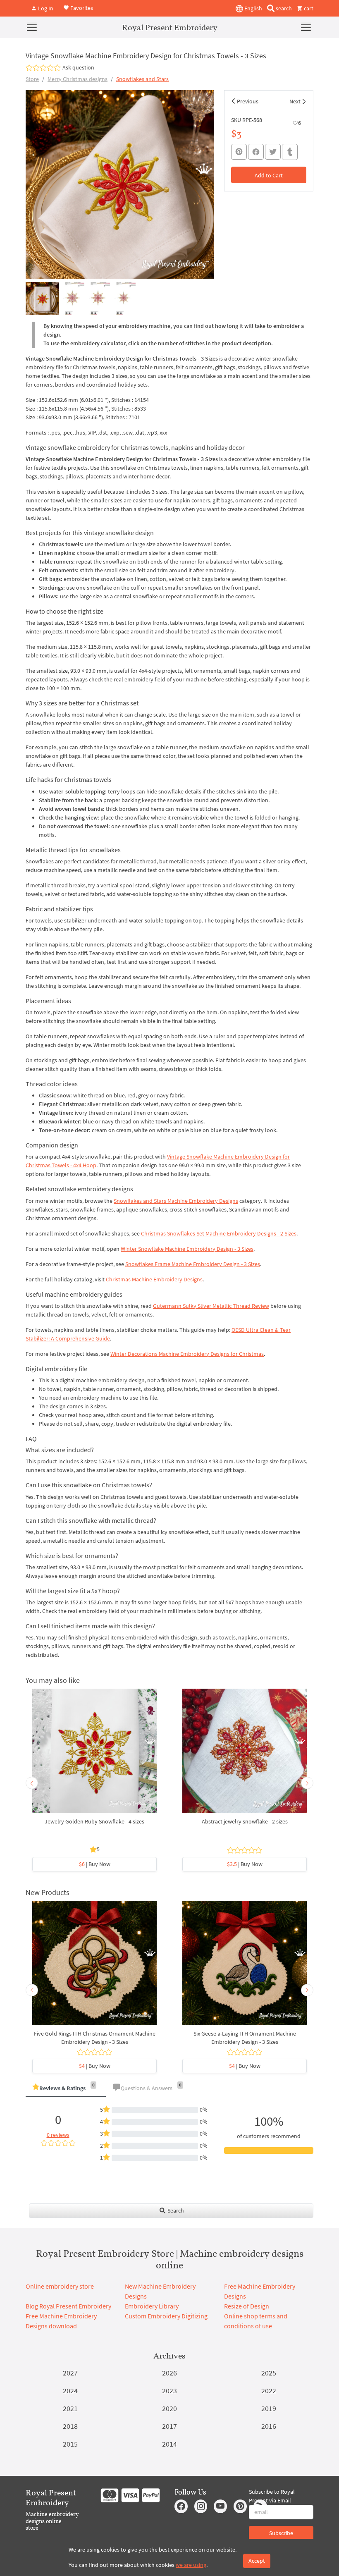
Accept (257, 2561)
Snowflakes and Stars (142, 79)
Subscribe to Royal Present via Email (272, 2496)
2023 (169, 2391)
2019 (269, 2408)
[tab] (66, 2089)
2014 (169, 2444)
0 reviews (58, 2135)
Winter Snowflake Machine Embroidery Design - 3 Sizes (187, 1249)
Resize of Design (247, 2306)
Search (175, 2210)
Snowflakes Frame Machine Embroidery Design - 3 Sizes (193, 1264)
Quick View (94, 1755)
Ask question (78, 67)
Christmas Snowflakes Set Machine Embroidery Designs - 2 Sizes (219, 1233)
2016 (269, 2426)
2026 (169, 2373)
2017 (169, 2426)
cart (308, 8)
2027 (70, 2373)
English (253, 8)
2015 (70, 2444)
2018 (70, 2426)
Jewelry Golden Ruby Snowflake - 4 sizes (94, 1821)
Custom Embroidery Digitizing (166, 2316)
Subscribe (281, 2533)
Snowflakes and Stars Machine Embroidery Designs (176, 1201)
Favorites (81, 7)
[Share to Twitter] (273, 152)
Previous (248, 101)
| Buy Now (95, 1864)
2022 (269, 2391)
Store (32, 79)
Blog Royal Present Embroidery (68, 2306)
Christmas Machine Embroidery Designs (154, 1279)
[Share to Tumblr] (290, 152)
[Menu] (32, 27)
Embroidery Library (152, 2306)
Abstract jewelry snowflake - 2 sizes (245, 1821)
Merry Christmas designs (78, 79)
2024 (70, 2391)
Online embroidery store (60, 2286)
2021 (70, 2408)
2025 (269, 2373)
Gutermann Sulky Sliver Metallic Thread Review (211, 1306)
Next (295, 101)
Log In (45, 8)
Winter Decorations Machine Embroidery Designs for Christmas (187, 1354)
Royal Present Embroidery (170, 27)
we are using (191, 2565)
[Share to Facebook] (256, 152)
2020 (169, 2408)
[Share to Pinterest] (239, 152)
